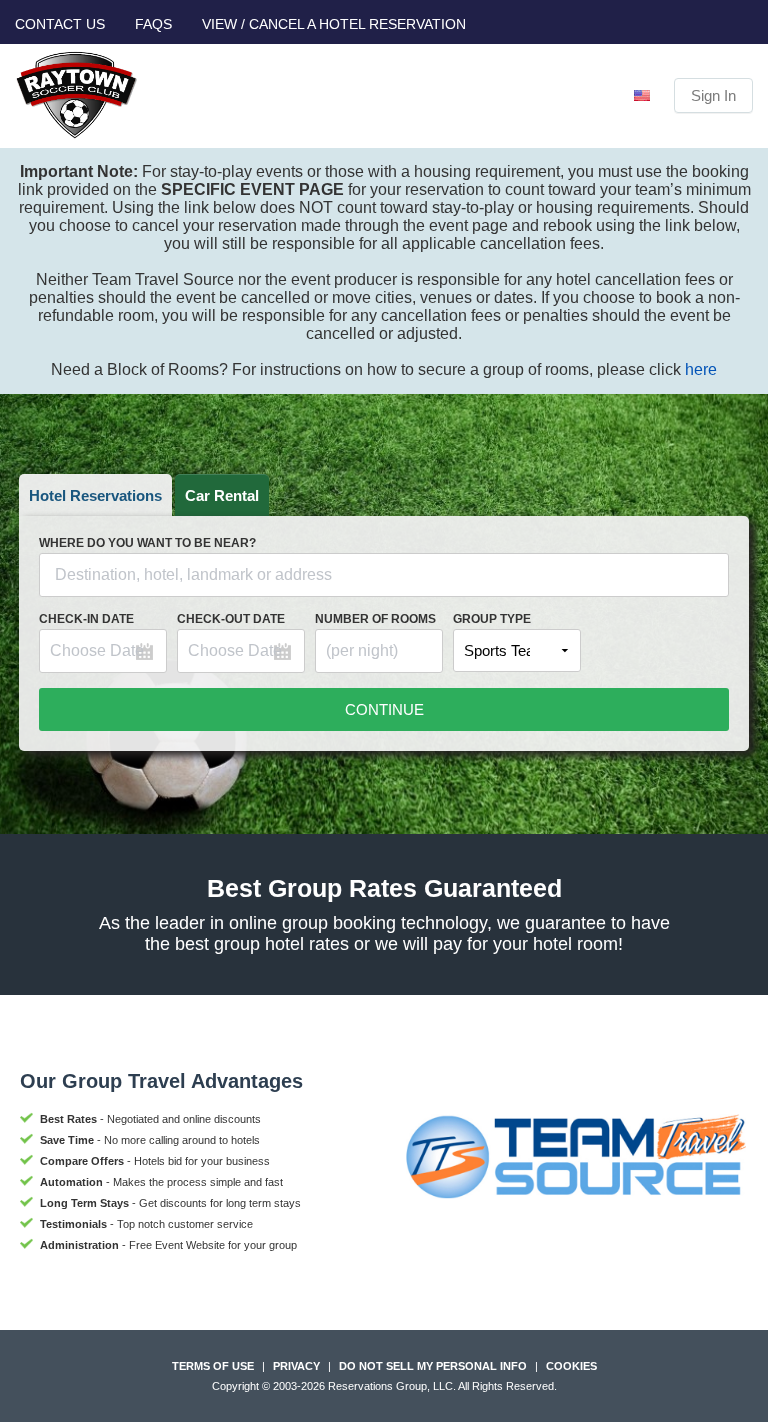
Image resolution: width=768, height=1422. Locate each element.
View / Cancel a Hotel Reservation (334, 24)
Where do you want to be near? (147, 543)
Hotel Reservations (95, 495)
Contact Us (60, 24)
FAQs (153, 24)
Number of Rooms (375, 619)
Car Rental (222, 495)
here (701, 369)
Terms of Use (213, 1366)
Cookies (571, 1366)
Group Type (492, 619)
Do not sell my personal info (433, 1366)
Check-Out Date (231, 619)
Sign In (713, 95)
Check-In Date (86, 619)
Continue (384, 709)
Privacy (296, 1366)
